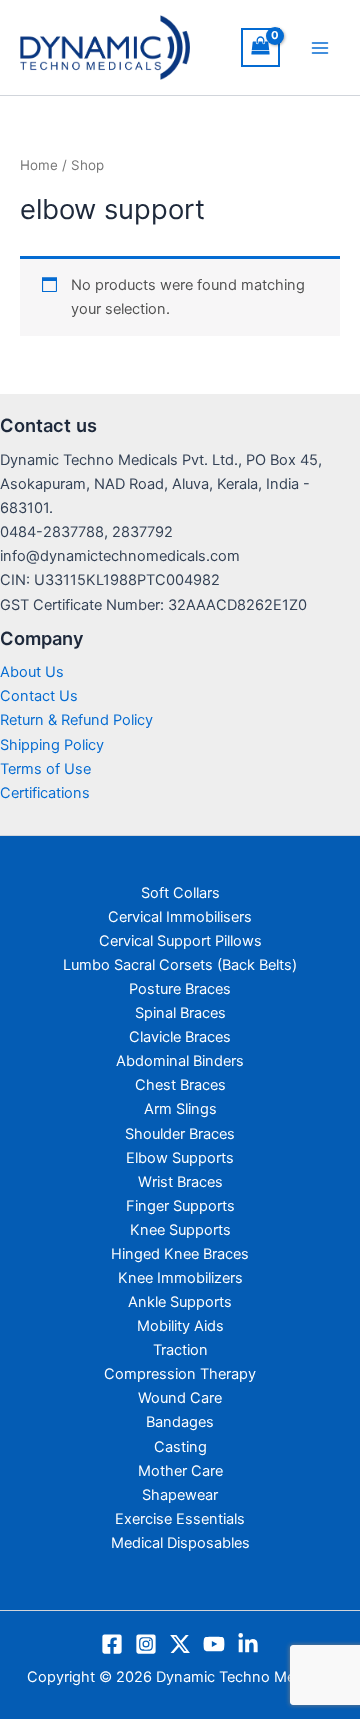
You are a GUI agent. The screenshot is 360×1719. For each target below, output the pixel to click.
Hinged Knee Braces (180, 1254)
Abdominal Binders (180, 1061)
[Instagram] (146, 1644)
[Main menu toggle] (320, 47)
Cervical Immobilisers (180, 917)
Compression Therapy (180, 1374)
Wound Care (180, 1398)
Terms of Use (45, 769)
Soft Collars (180, 893)
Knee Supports (180, 1230)
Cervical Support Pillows (180, 941)
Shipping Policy (52, 745)
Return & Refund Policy (76, 720)
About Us (32, 672)
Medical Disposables (180, 1543)
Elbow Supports (180, 1158)
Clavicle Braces (180, 1037)
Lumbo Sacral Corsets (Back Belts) (180, 965)
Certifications (45, 793)
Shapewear (180, 1495)
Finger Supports (180, 1206)
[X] (180, 1644)
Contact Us (39, 696)
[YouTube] (214, 1644)
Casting (180, 1447)
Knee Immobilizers (180, 1278)
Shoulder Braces (180, 1134)
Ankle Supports (180, 1302)
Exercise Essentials (180, 1519)
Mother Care (180, 1471)
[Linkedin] (248, 1644)
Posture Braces (180, 989)
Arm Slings (180, 1109)
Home (39, 165)
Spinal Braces (180, 1013)
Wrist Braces (180, 1182)
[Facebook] (112, 1644)
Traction (180, 1350)
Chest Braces (180, 1085)
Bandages (180, 1422)
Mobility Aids (180, 1326)
